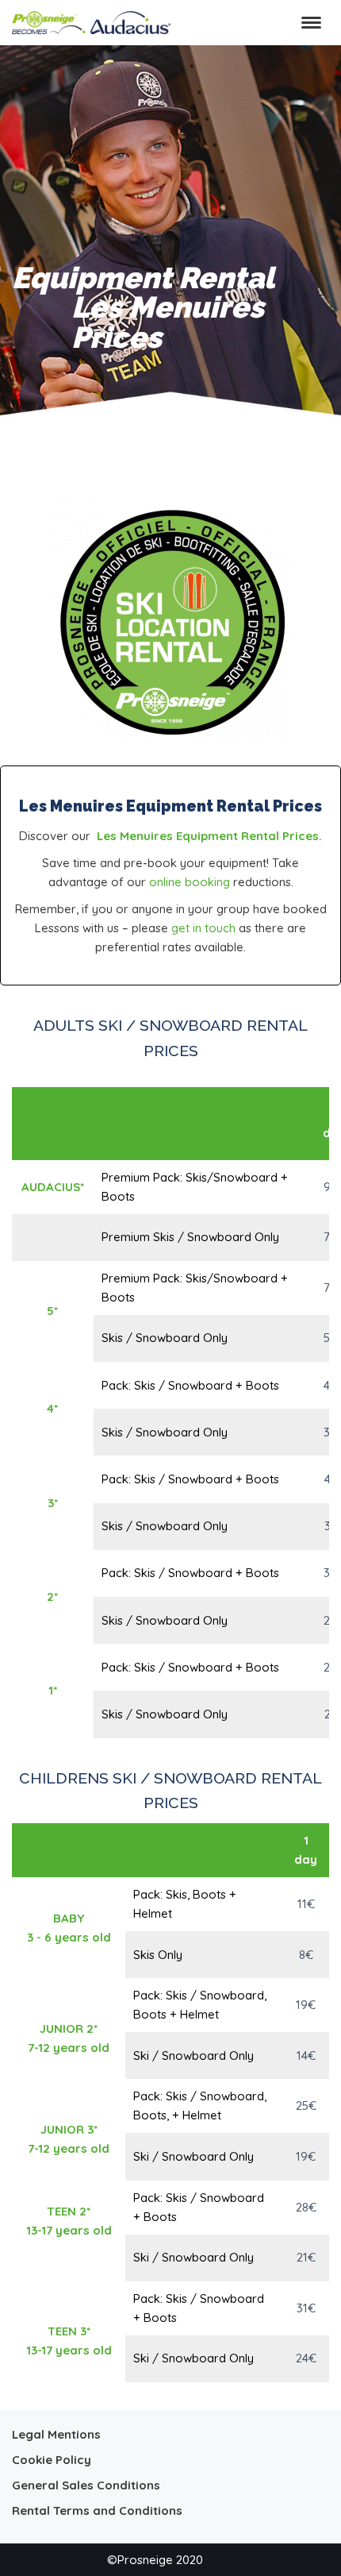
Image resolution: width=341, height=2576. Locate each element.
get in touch (203, 928)
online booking (190, 882)
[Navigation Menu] (311, 23)
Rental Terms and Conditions (97, 2510)
